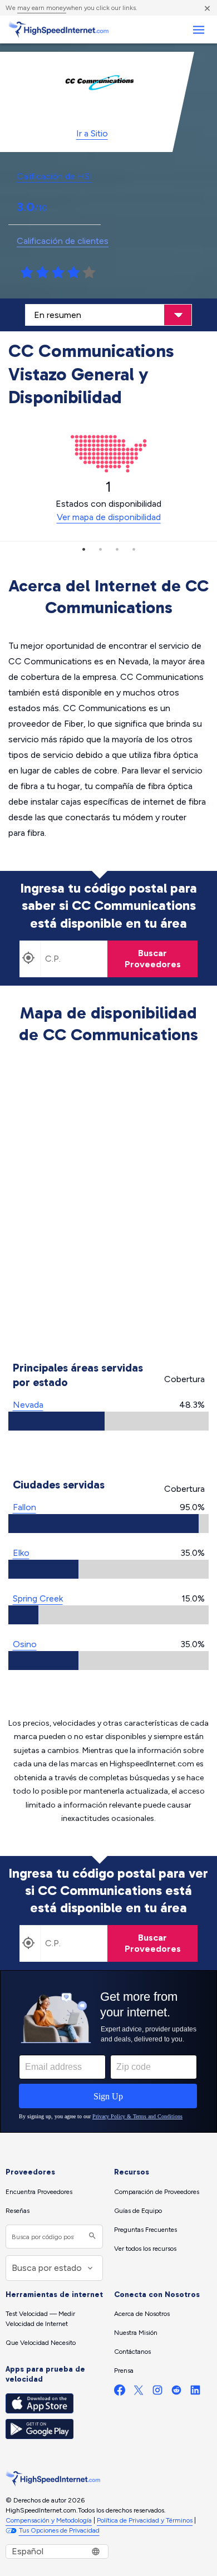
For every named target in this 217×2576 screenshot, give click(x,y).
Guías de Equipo (138, 2211)
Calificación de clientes (63, 241)
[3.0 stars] (58, 273)
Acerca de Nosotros (142, 2314)
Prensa (124, 2371)
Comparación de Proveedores (157, 2192)
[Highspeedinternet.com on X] (139, 2393)
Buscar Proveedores (153, 959)
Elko (21, 1553)
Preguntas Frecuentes (146, 2230)
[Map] (109, 1204)
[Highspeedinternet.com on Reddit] (176, 2393)
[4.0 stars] (73, 273)
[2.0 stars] (42, 273)
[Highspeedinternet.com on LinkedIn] (195, 2393)
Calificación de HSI (55, 176)
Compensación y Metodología (49, 2520)
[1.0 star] (27, 273)
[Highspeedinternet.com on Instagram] (157, 2393)
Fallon (24, 1507)
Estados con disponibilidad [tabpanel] (108, 501)
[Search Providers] (91, 2237)
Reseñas (18, 2211)
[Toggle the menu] (198, 30)
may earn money (42, 8)
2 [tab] (100, 549)
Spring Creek (38, 1598)
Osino (25, 1644)
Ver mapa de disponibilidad (109, 517)
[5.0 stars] (89, 273)
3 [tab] (117, 549)
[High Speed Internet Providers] (58, 30)
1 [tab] (83, 549)
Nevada (28, 1405)
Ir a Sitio (92, 133)
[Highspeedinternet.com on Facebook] (120, 2393)
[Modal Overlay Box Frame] (108, 2051)
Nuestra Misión (136, 2333)
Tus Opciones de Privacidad (59, 2530)
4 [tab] (134, 549)
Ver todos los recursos (145, 2249)
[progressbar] (108, 1421)
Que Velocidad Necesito (41, 2343)
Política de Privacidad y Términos (145, 2520)
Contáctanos (132, 2352)
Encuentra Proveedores (39, 2192)
